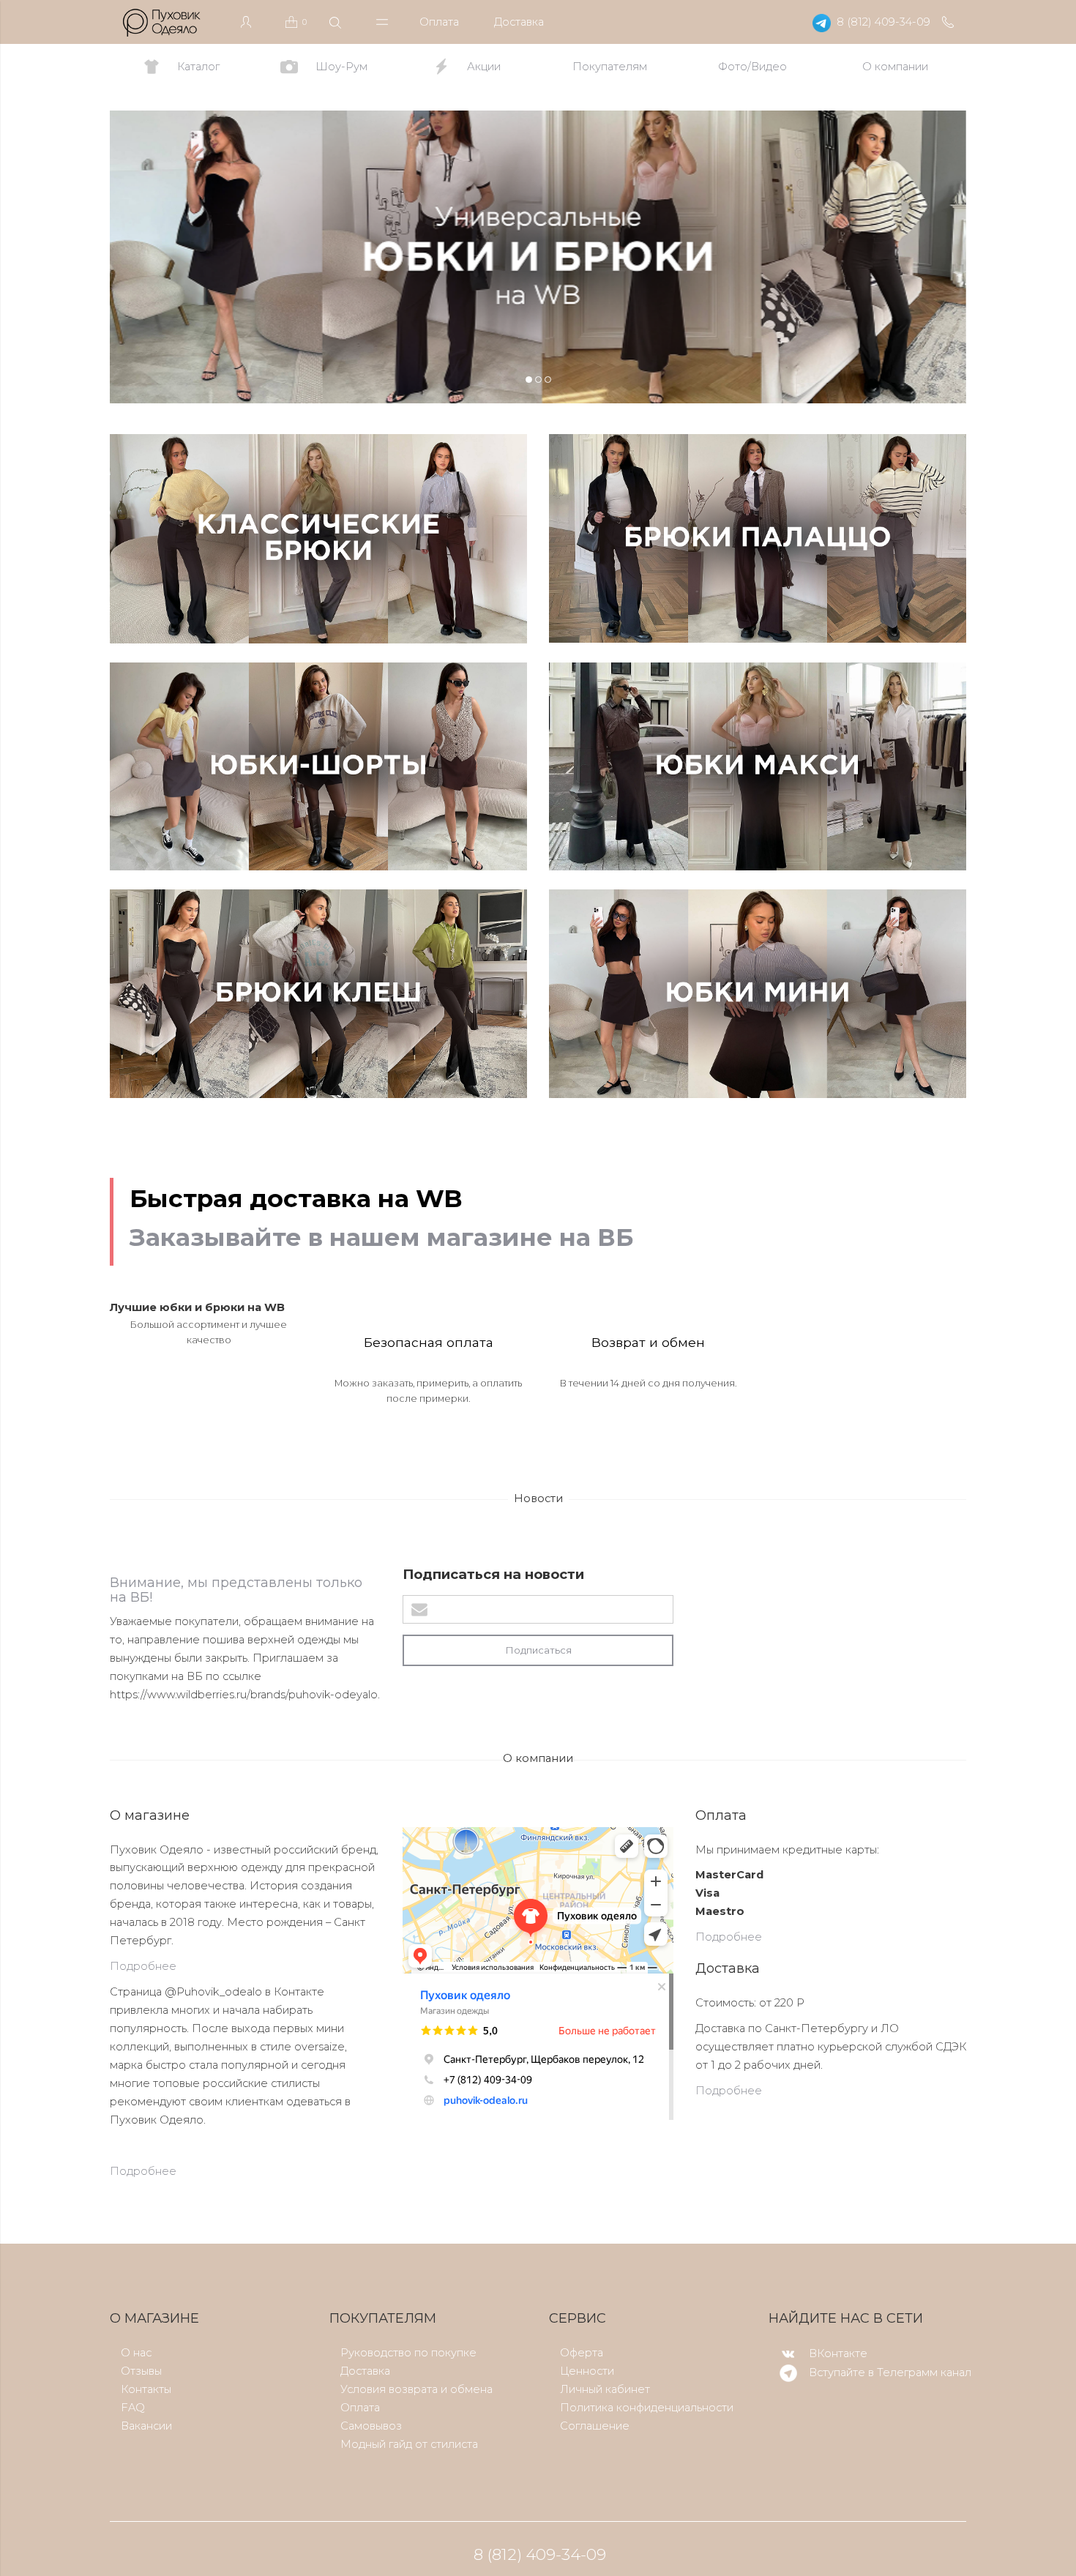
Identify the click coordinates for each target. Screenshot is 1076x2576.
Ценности (587, 2371)
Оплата (439, 22)
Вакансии (146, 2426)
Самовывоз (371, 2426)
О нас (136, 2353)
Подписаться (538, 1650)
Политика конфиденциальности (647, 2408)
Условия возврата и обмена (416, 2389)
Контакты (146, 2389)
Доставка (519, 22)
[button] (140, 257)
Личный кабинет (605, 2389)
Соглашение (595, 2426)
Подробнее (143, 1966)
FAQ (133, 2408)
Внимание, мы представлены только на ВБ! (236, 1590)
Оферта (582, 2353)
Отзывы (141, 2371)
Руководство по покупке (408, 2353)
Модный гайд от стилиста (409, 2444)
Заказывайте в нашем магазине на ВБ (381, 1237)
